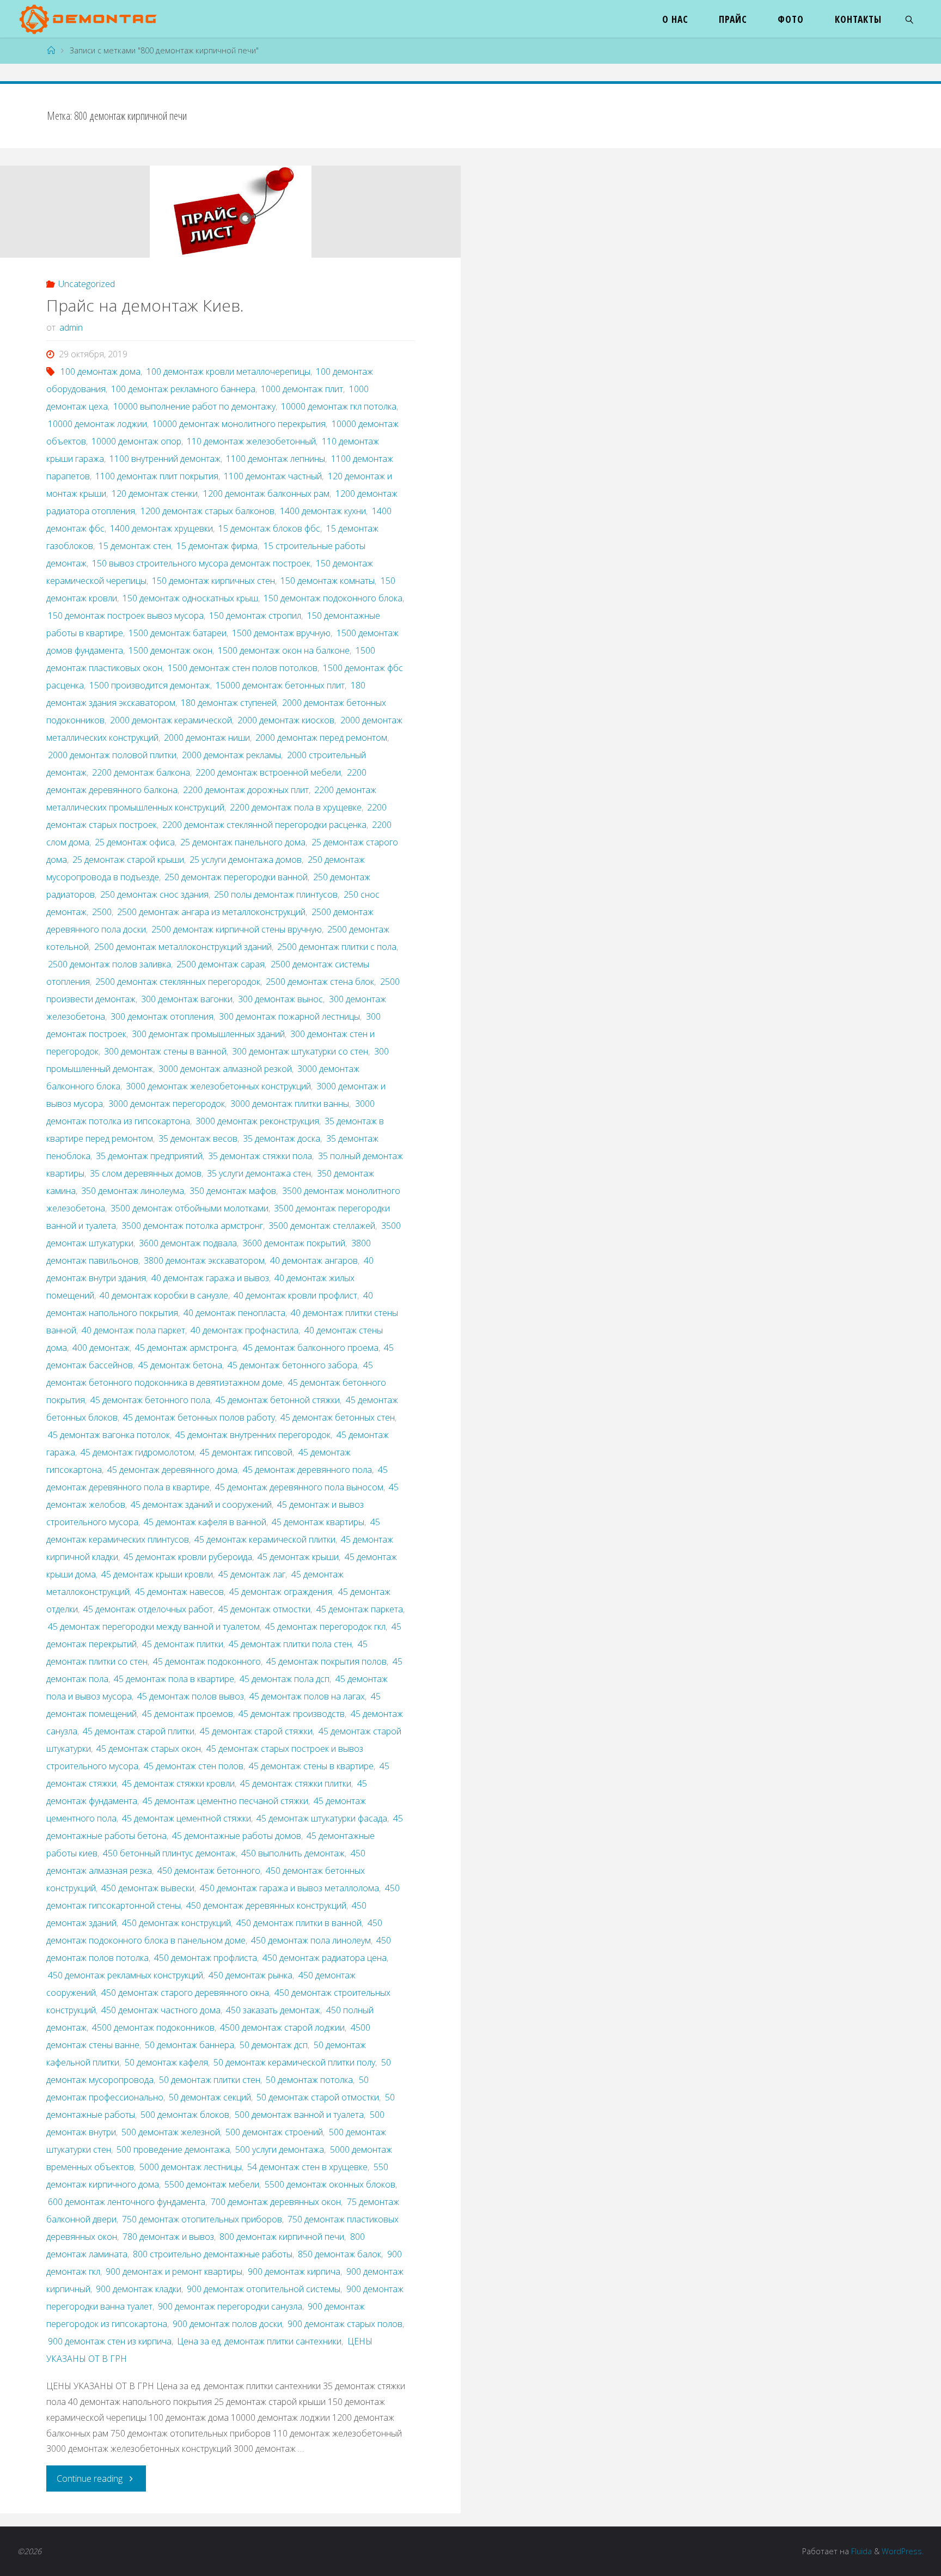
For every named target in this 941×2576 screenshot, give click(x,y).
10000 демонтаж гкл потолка (339, 406)
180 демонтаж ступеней (229, 703)
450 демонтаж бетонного (209, 1871)
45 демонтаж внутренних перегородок (253, 1435)
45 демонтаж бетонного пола (150, 1400)
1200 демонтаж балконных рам (266, 494)
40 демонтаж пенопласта (234, 1313)
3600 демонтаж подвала (188, 1243)
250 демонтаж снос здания (154, 894)
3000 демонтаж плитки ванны (290, 1104)
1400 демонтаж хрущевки (161, 528)
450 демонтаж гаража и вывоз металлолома (289, 1888)
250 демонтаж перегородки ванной (236, 877)
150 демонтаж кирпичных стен (213, 581)
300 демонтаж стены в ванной (165, 1051)
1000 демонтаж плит (302, 389)
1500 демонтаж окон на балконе (284, 650)
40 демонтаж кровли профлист (295, 1295)
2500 (102, 912)
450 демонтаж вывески (148, 1888)
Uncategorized (87, 284)
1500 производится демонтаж (150, 685)
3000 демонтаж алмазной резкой (225, 1069)
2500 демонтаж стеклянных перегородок (178, 982)
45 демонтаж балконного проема (310, 1348)
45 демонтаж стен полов (194, 1766)
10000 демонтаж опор (136, 441)
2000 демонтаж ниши (207, 738)
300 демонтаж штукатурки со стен (300, 1051)
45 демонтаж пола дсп (285, 1679)
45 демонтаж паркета (359, 1609)
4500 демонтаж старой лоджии (282, 2027)
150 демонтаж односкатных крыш (190, 598)
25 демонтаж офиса (135, 842)
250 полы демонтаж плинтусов (276, 894)
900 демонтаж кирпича (294, 2271)
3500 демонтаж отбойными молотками (190, 1208)
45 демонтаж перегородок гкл (325, 1627)
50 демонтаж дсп (274, 2045)
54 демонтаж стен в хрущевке (307, 2167)
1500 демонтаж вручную (281, 633)
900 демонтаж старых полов (345, 2324)
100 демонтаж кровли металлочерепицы (228, 372)
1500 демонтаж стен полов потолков (243, 668)
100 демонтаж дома (100, 372)
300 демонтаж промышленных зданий (208, 1034)
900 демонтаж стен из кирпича (110, 2341)
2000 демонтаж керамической (171, 720)
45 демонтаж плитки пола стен (290, 1644)
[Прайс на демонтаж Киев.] (230, 212)
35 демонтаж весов (198, 1138)
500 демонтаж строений (274, 2132)
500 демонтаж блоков (185, 2115)
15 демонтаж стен (135, 546)
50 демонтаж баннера (190, 2045)
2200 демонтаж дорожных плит (246, 790)
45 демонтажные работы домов (237, 1836)
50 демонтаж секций (210, 2097)
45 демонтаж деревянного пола (307, 1470)
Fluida (860, 2551)
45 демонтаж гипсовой (246, 1452)
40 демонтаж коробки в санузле (164, 1295)
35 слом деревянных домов (146, 1173)
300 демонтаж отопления (162, 1016)
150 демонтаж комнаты (328, 581)
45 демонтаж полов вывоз (191, 1696)
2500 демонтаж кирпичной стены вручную (237, 929)
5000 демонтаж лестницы (191, 2167)
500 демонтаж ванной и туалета (299, 2115)
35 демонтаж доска (282, 1138)
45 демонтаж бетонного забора (292, 1365)
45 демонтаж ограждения (281, 1592)
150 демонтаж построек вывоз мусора (126, 616)
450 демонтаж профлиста (206, 1958)
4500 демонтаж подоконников (153, 2027)
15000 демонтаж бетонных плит (280, 685)
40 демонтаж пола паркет (133, 1330)
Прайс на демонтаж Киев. (145, 305)
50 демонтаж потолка (309, 2080)
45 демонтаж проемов (188, 1714)
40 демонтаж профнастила (245, 1330)
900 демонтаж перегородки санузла (230, 2306)
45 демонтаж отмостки (264, 1609)
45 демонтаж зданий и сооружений (201, 1505)
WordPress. (903, 2551)
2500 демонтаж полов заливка (109, 964)
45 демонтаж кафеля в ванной (205, 1522)
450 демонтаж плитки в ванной (299, 1923)
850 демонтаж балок (340, 2254)
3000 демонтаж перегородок (167, 1104)
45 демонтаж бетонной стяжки (278, 1400)
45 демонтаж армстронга (186, 1348)
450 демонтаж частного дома (161, 2010)
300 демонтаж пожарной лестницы (289, 1016)
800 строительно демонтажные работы (213, 2254)
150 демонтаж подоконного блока (333, 598)
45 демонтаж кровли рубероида (188, 1557)
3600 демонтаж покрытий (294, 1243)
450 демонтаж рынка (250, 1975)
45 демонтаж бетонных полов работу (199, 1417)
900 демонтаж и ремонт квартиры (174, 2271)
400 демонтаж (101, 1348)
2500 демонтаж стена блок (320, 982)
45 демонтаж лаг (252, 1574)
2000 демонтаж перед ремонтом (321, 738)
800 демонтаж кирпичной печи (282, 2237)
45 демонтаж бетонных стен (338, 1417)
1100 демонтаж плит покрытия (157, 476)
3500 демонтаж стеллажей (322, 1226)
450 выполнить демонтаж (293, 1853)
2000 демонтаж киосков (286, 720)
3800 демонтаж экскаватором (204, 1260)
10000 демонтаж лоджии (97, 424)
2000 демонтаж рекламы (231, 755)
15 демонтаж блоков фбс (269, 528)
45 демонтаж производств (292, 1714)
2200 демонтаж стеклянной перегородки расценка (264, 825)
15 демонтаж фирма (217, 546)
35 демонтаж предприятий (149, 1156)
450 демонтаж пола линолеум (311, 1940)
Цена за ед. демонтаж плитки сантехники (259, 2341)
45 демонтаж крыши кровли (157, 1574)
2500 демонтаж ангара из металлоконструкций (211, 912)
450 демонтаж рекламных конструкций (126, 1975)
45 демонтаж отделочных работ (148, 1609)
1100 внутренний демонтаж (165, 459)
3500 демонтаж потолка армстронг (192, 1226)
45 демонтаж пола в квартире (174, 1679)
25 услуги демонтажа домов (246, 860)
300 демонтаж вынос (280, 999)
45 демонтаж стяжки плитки (296, 1783)
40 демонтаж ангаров (314, 1260)
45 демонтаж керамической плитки (265, 1539)
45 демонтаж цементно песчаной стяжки (225, 1801)
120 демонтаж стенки (155, 494)
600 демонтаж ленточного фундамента (127, 2202)
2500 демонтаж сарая (221, 964)
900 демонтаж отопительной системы (264, 2289)
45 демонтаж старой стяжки (256, 1731)
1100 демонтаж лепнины (276, 459)
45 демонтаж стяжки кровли (178, 1783)
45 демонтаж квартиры (318, 1522)
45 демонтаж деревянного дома (172, 1470)
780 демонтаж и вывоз (168, 2237)
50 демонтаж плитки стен (210, 2080)
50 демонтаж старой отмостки (318, 2097)
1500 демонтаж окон (170, 650)
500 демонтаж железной (171, 2132)
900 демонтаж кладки (139, 2289)
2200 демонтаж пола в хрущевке (296, 807)
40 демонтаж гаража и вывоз (210, 1278)
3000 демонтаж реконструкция (257, 1121)
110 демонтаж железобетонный (251, 441)
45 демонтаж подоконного (207, 1661)
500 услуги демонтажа (280, 2149)
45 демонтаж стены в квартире (311, 1766)
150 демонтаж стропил (255, 616)
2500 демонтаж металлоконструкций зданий (183, 947)
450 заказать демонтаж (273, 2010)
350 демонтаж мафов (233, 1191)
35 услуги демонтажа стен (259, 1173)
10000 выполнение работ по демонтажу (194, 406)
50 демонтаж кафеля (166, 2062)
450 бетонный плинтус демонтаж (169, 1853)
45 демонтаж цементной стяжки (187, 1818)
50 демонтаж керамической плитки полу (294, 2062)
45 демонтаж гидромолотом (138, 1452)
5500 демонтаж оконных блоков (330, 2184)
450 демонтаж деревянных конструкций (266, 1905)
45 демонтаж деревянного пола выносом (299, 1487)
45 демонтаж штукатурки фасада (322, 1818)
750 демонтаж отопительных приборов (202, 2219)
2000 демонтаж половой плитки (112, 755)
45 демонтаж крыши (298, 1557)
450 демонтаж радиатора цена (325, 1958)
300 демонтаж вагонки (187, 999)
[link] (910, 19)
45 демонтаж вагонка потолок (109, 1435)
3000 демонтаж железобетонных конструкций (218, 1086)
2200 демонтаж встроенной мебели (268, 772)
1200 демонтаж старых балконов (207, 511)
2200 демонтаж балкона (141, 772)
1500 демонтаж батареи (178, 633)
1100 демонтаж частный (273, 476)
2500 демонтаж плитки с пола (337, 947)
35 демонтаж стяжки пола (260, 1156)
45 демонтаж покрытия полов (326, 1661)
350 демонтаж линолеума (133, 1191)
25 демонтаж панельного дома (243, 842)
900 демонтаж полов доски (227, 2324)
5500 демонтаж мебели (212, 2184)
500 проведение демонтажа (173, 2149)
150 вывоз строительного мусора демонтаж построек (201, 563)
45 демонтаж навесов (179, 1592)
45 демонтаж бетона (180, 1365)
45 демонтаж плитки (183, 1644)
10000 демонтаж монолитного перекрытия (239, 424)
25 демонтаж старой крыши (128, 860)
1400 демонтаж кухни (323, 511)
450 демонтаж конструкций (176, 1923)
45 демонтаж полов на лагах (307, 1696)
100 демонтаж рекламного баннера (183, 389)
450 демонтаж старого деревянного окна (185, 1993)
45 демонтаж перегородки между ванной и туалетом (154, 1627)
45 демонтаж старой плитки (139, 1731)
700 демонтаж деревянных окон (276, 2202)
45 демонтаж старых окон (149, 1749)
